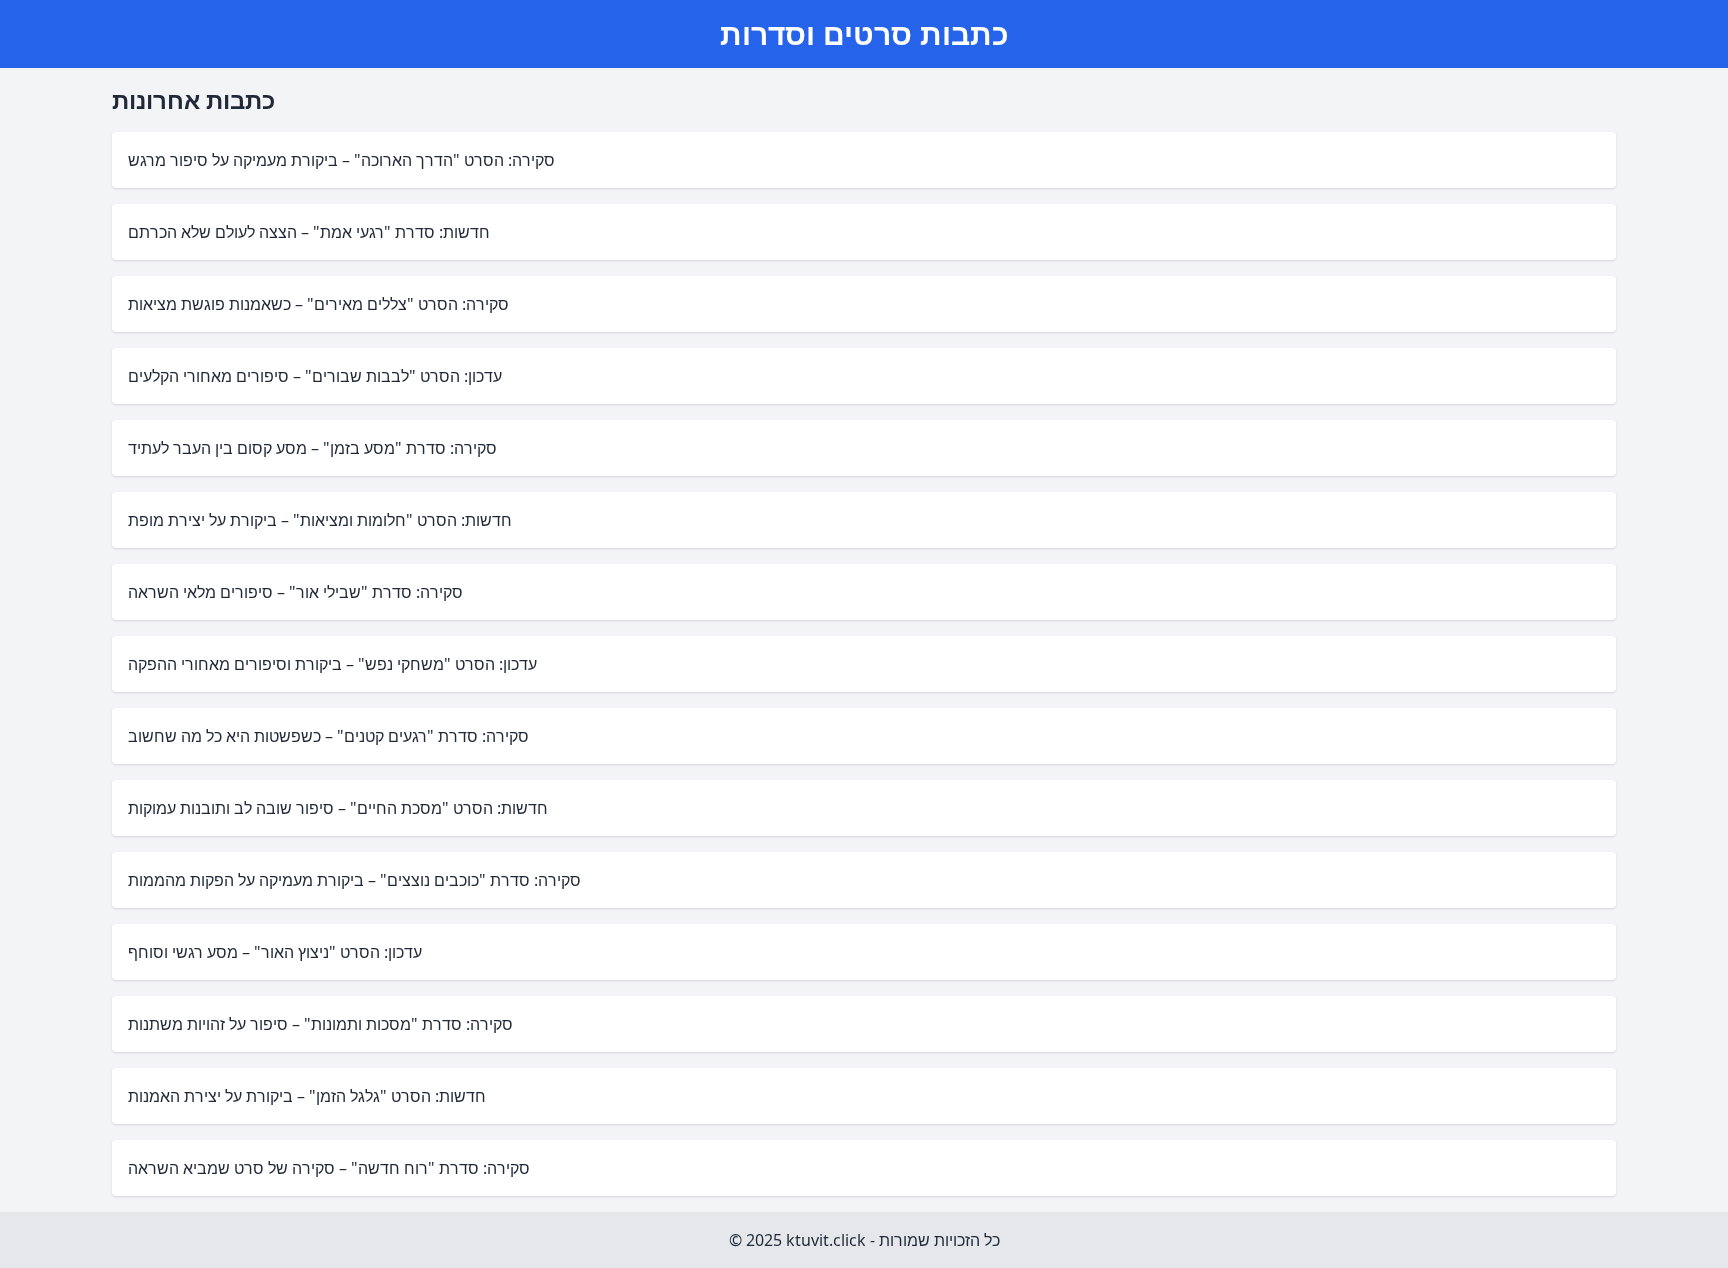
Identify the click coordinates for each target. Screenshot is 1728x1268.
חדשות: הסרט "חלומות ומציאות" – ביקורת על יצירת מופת (320, 520)
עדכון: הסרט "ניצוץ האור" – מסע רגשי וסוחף (275, 952)
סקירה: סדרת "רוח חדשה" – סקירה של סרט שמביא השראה (329, 1168)
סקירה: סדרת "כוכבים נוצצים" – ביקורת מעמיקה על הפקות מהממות (354, 880)
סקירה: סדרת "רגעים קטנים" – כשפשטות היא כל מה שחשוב (328, 736)
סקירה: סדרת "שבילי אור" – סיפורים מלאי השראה (295, 592)
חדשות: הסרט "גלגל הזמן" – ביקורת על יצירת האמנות (307, 1096)
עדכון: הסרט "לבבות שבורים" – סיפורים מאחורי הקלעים (315, 376)
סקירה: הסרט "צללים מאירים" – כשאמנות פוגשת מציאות (318, 304)
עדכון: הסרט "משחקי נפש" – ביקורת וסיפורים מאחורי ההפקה (332, 664)
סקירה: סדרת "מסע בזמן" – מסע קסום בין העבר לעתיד (312, 448)
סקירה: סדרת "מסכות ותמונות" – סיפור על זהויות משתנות (320, 1024)
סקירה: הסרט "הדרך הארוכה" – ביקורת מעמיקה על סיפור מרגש (341, 160)
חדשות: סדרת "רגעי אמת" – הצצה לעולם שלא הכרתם (309, 232)
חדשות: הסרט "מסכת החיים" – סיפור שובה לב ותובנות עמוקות (338, 808)
